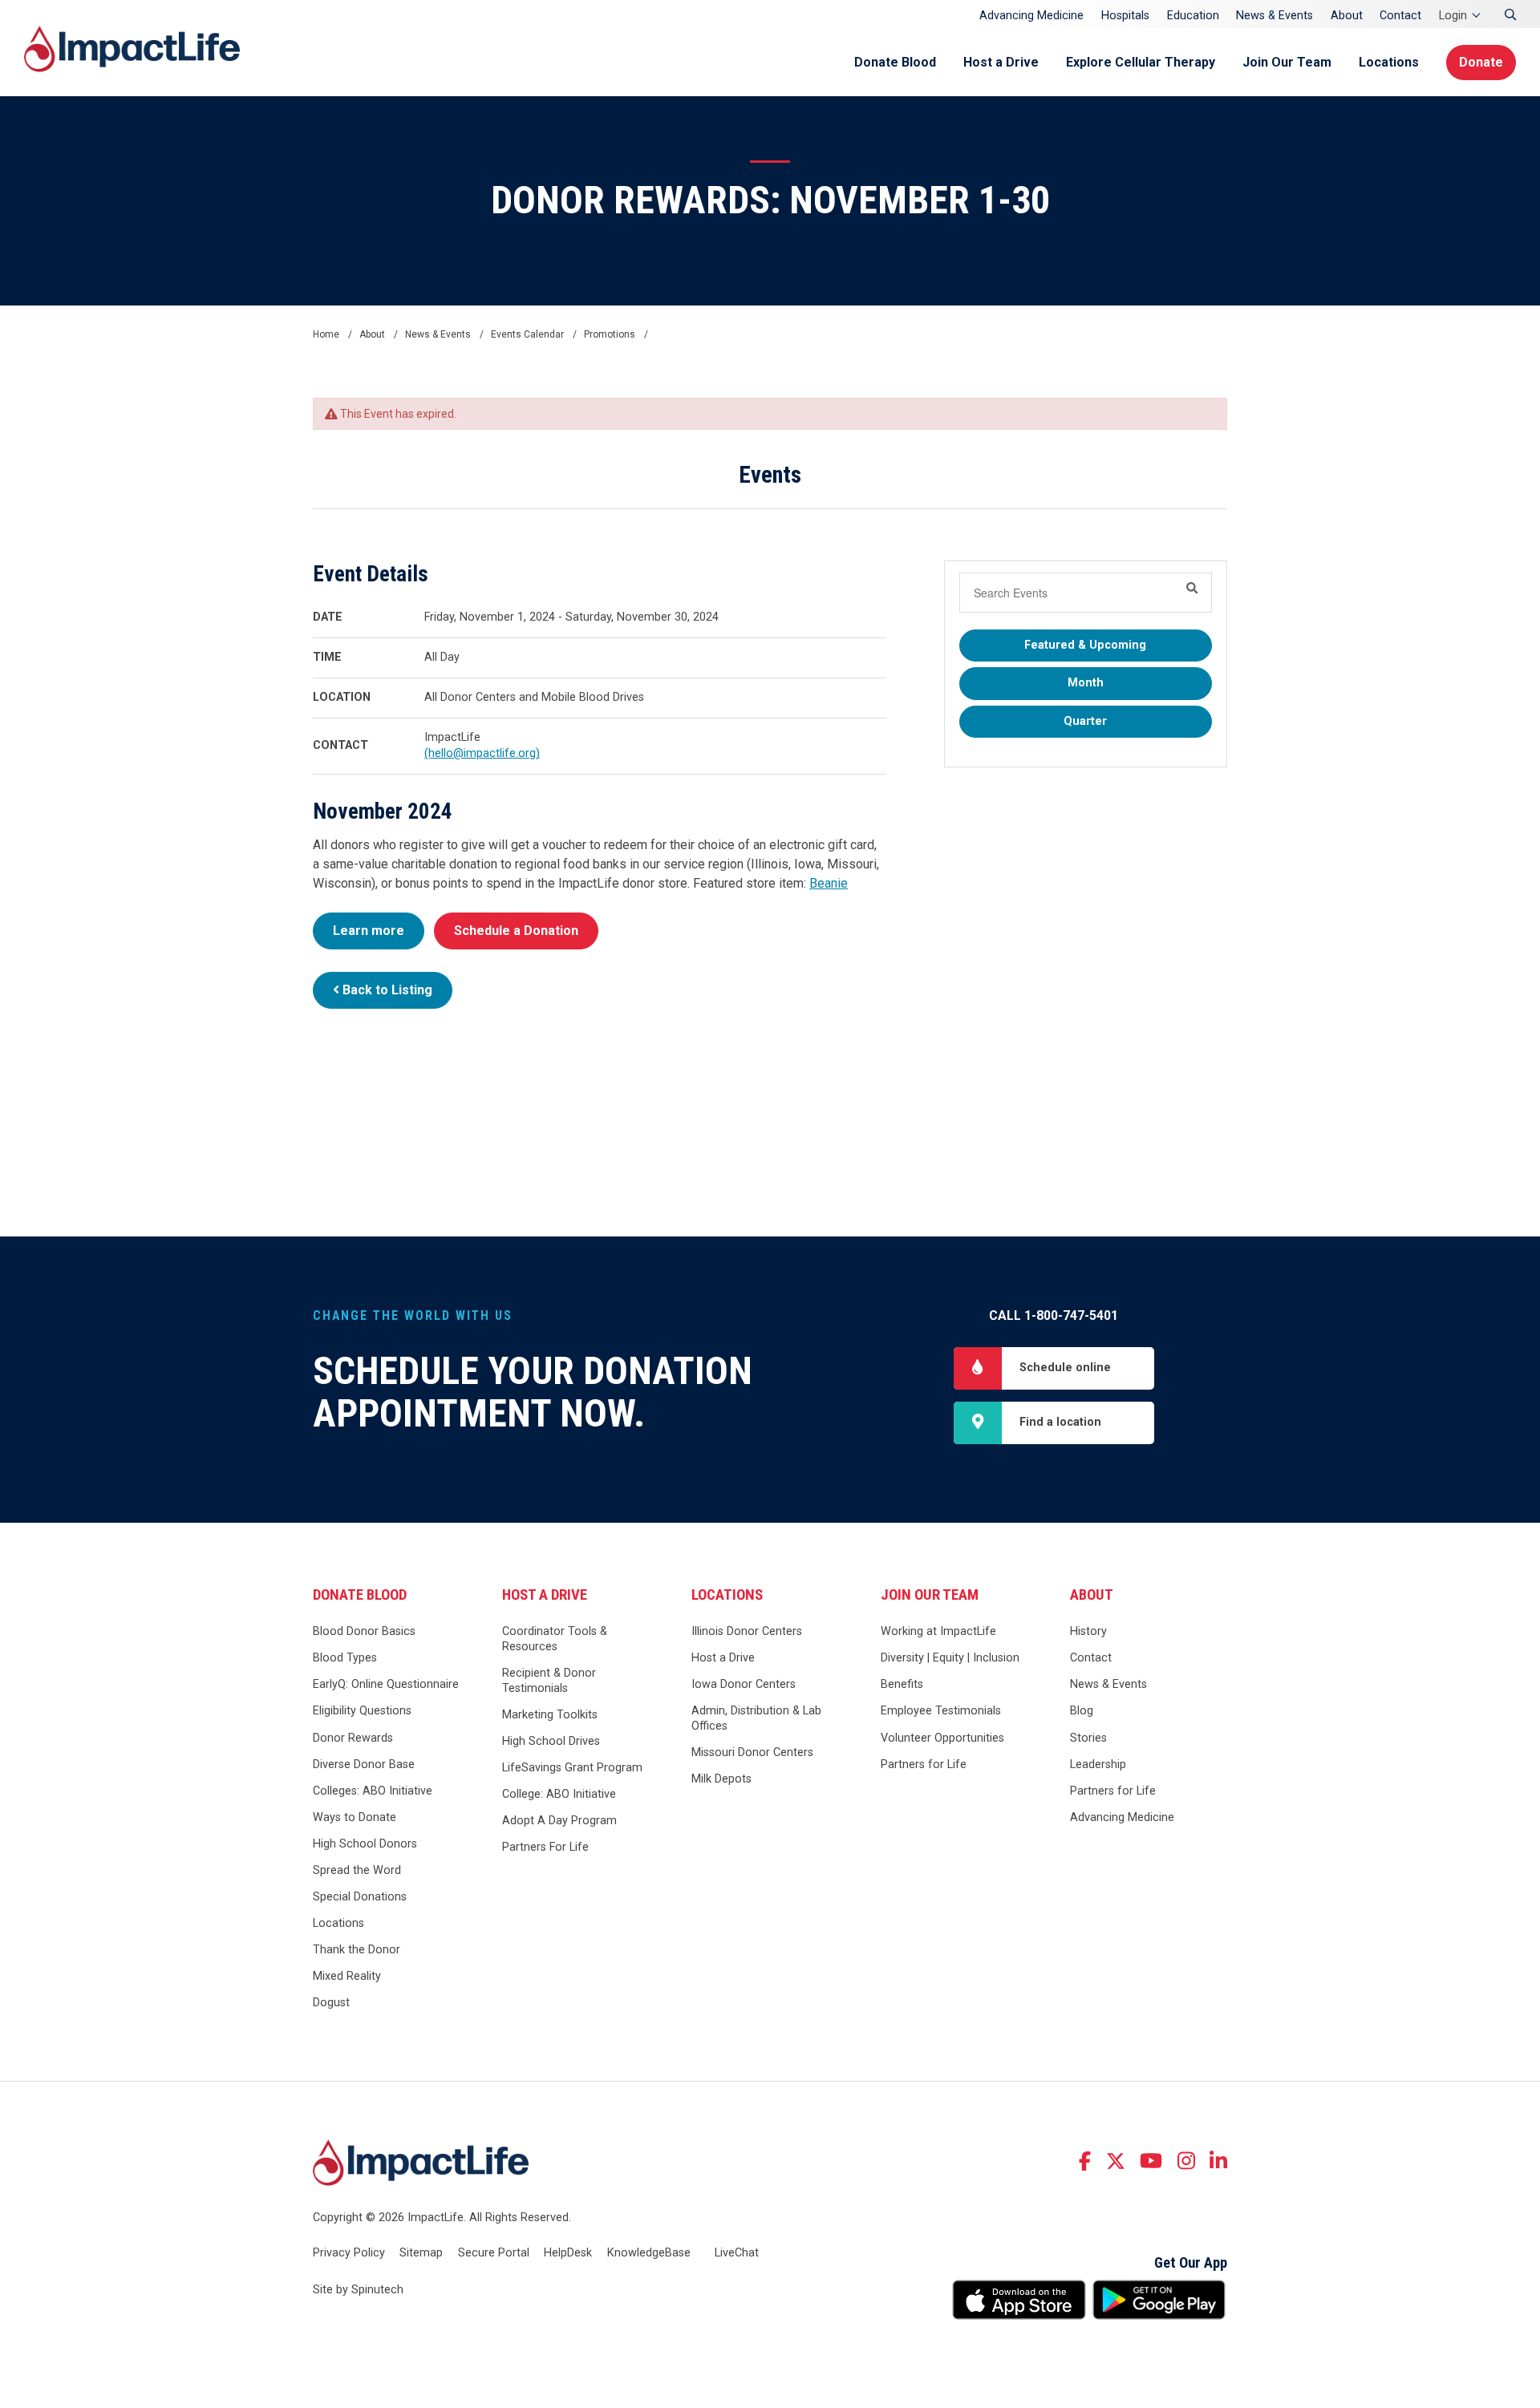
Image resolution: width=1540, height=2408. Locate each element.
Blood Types (345, 1658)
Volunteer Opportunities (942, 1738)
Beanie (829, 883)
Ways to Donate (355, 1817)
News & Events (1275, 16)
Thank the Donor (357, 1950)
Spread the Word (357, 1870)
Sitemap (421, 2253)
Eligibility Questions (362, 1711)
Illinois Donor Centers (747, 1631)
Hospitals (1125, 16)
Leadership (1098, 1765)
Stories (1088, 1738)
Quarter (1085, 721)
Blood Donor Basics (364, 1631)
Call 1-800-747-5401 (1054, 1315)
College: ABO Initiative (559, 1794)
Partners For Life (545, 1847)
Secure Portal (494, 2253)
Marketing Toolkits (550, 1715)
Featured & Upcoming (1085, 645)
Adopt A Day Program (559, 1821)
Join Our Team (1287, 62)
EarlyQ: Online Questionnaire (386, 1684)
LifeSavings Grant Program (572, 1768)
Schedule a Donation (516, 931)
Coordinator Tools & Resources (555, 1639)
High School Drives (551, 1741)
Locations (1389, 62)
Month (1086, 683)
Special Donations (360, 1897)
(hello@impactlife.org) (482, 753)
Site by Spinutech (358, 2290)
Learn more (369, 931)
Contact (1400, 16)
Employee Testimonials (941, 1711)
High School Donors (365, 1844)
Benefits (902, 1684)
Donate (1481, 62)
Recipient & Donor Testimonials (549, 1681)
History (1088, 1631)
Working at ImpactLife (938, 1631)
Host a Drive (1001, 62)
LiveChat (737, 2253)
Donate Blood (895, 62)
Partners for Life (924, 1765)
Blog (1082, 1711)
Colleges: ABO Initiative (373, 1791)
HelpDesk (568, 2253)
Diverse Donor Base (364, 1765)
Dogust (331, 2003)
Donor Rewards (353, 1738)
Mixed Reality (347, 1976)
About (1347, 16)
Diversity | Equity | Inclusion (950, 1658)
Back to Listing (386, 990)
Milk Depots (721, 1779)
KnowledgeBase (649, 2253)
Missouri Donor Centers (752, 1752)
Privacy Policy (349, 2253)
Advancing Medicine (1031, 16)
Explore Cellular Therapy (1141, 62)
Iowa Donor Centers (744, 1684)
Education (1193, 16)
